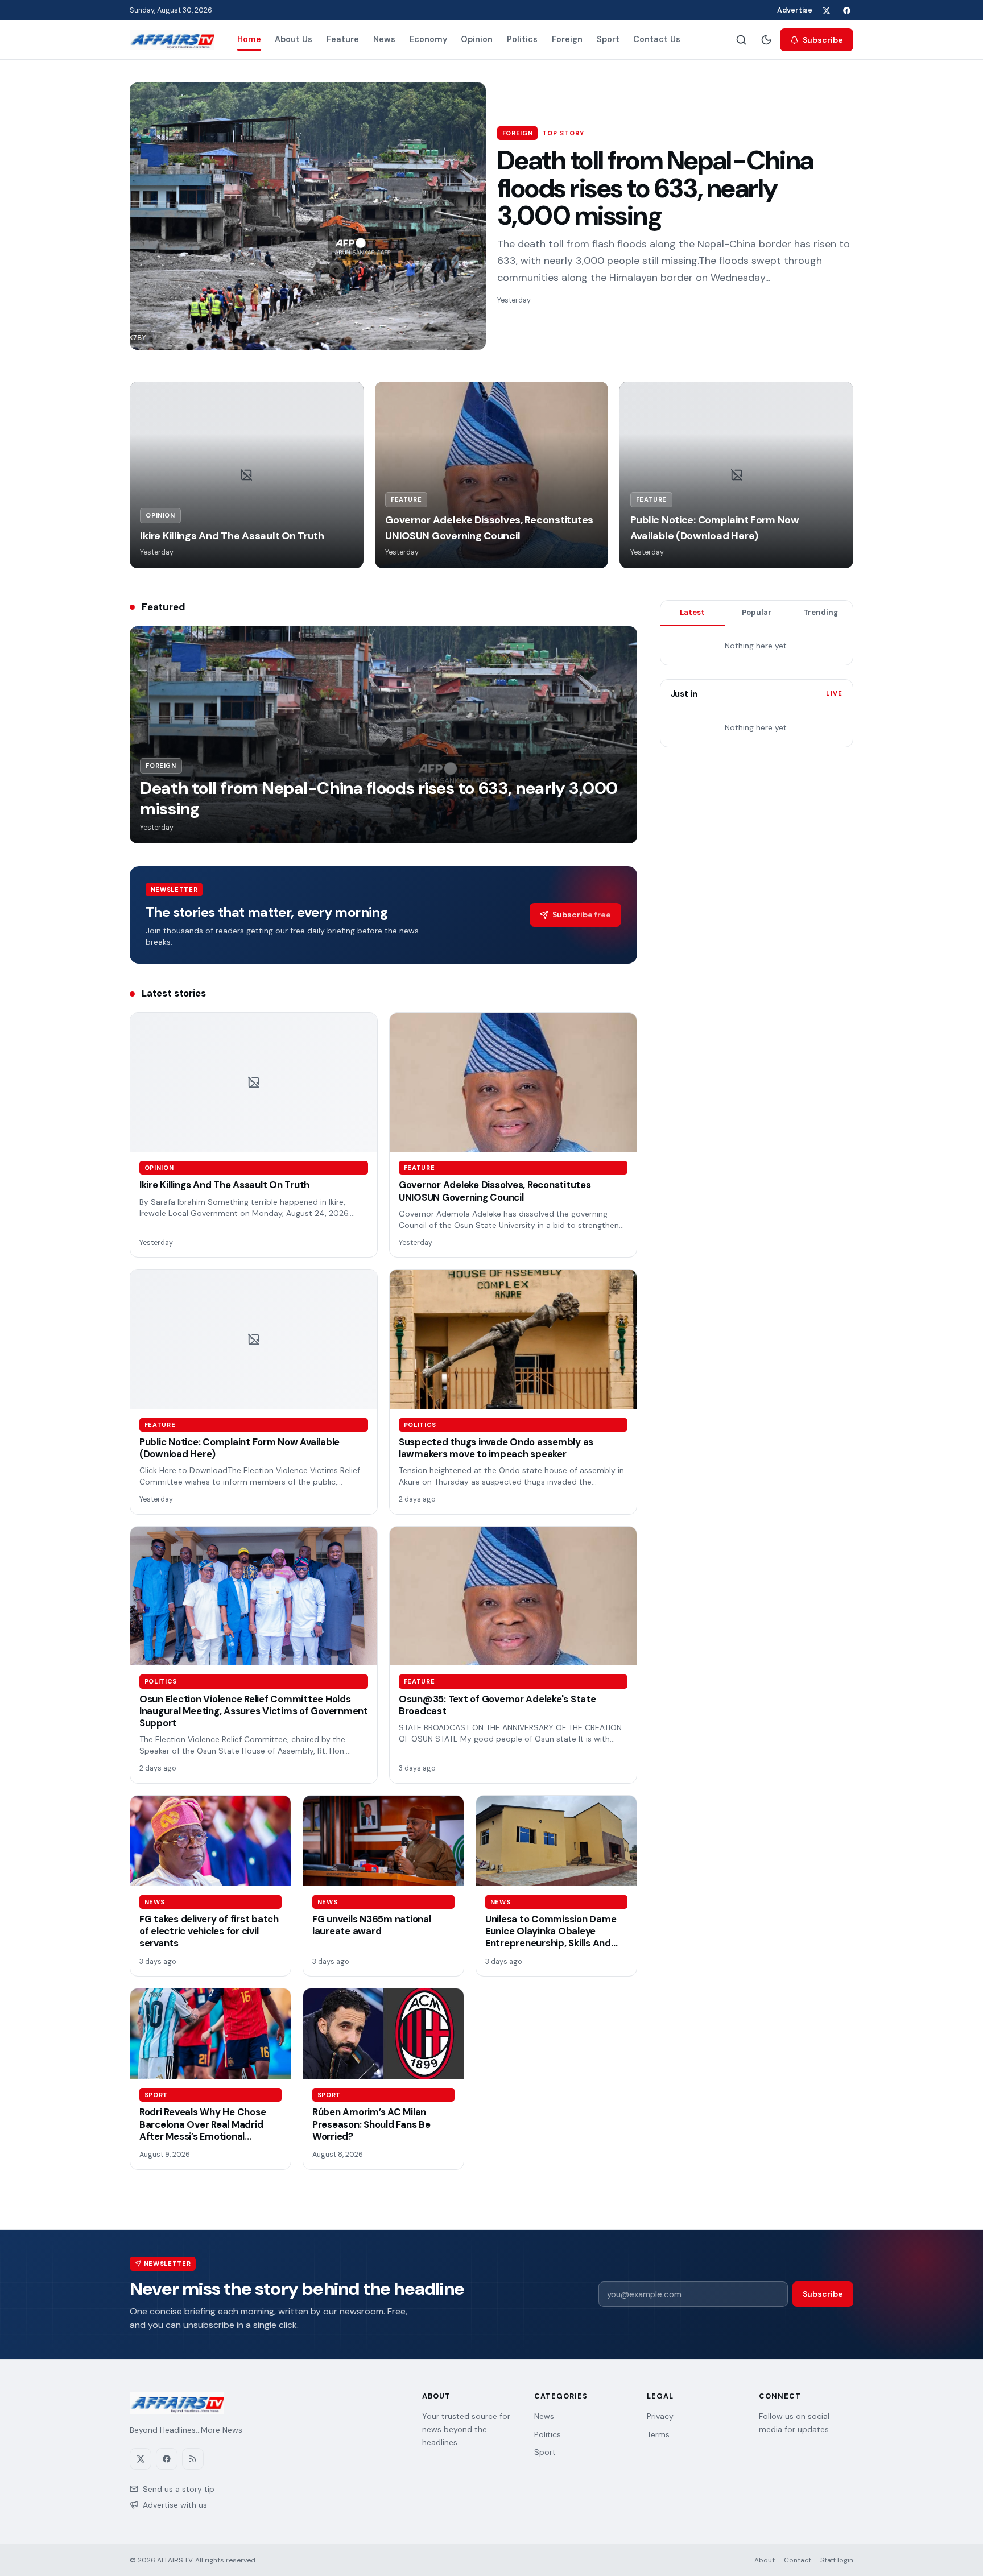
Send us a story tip (179, 2489)
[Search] (741, 40)
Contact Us (657, 39)
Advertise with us (175, 2505)
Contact (798, 2560)
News (384, 39)
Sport (608, 39)
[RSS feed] (193, 2459)
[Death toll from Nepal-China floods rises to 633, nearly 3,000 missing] (308, 216)
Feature (343, 39)
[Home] (172, 40)
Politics (522, 39)
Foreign (567, 39)
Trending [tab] (821, 612)
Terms (658, 2434)
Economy (428, 39)
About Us (294, 39)
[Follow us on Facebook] (846, 10)
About (765, 2560)
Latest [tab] (692, 612)
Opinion (477, 39)
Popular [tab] (757, 612)
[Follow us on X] (826, 10)
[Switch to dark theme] (766, 40)
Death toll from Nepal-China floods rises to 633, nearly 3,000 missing (655, 188)
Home (249, 39)
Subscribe (823, 40)
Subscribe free (582, 915)
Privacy (660, 2416)
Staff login (837, 2560)
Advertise (795, 10)
